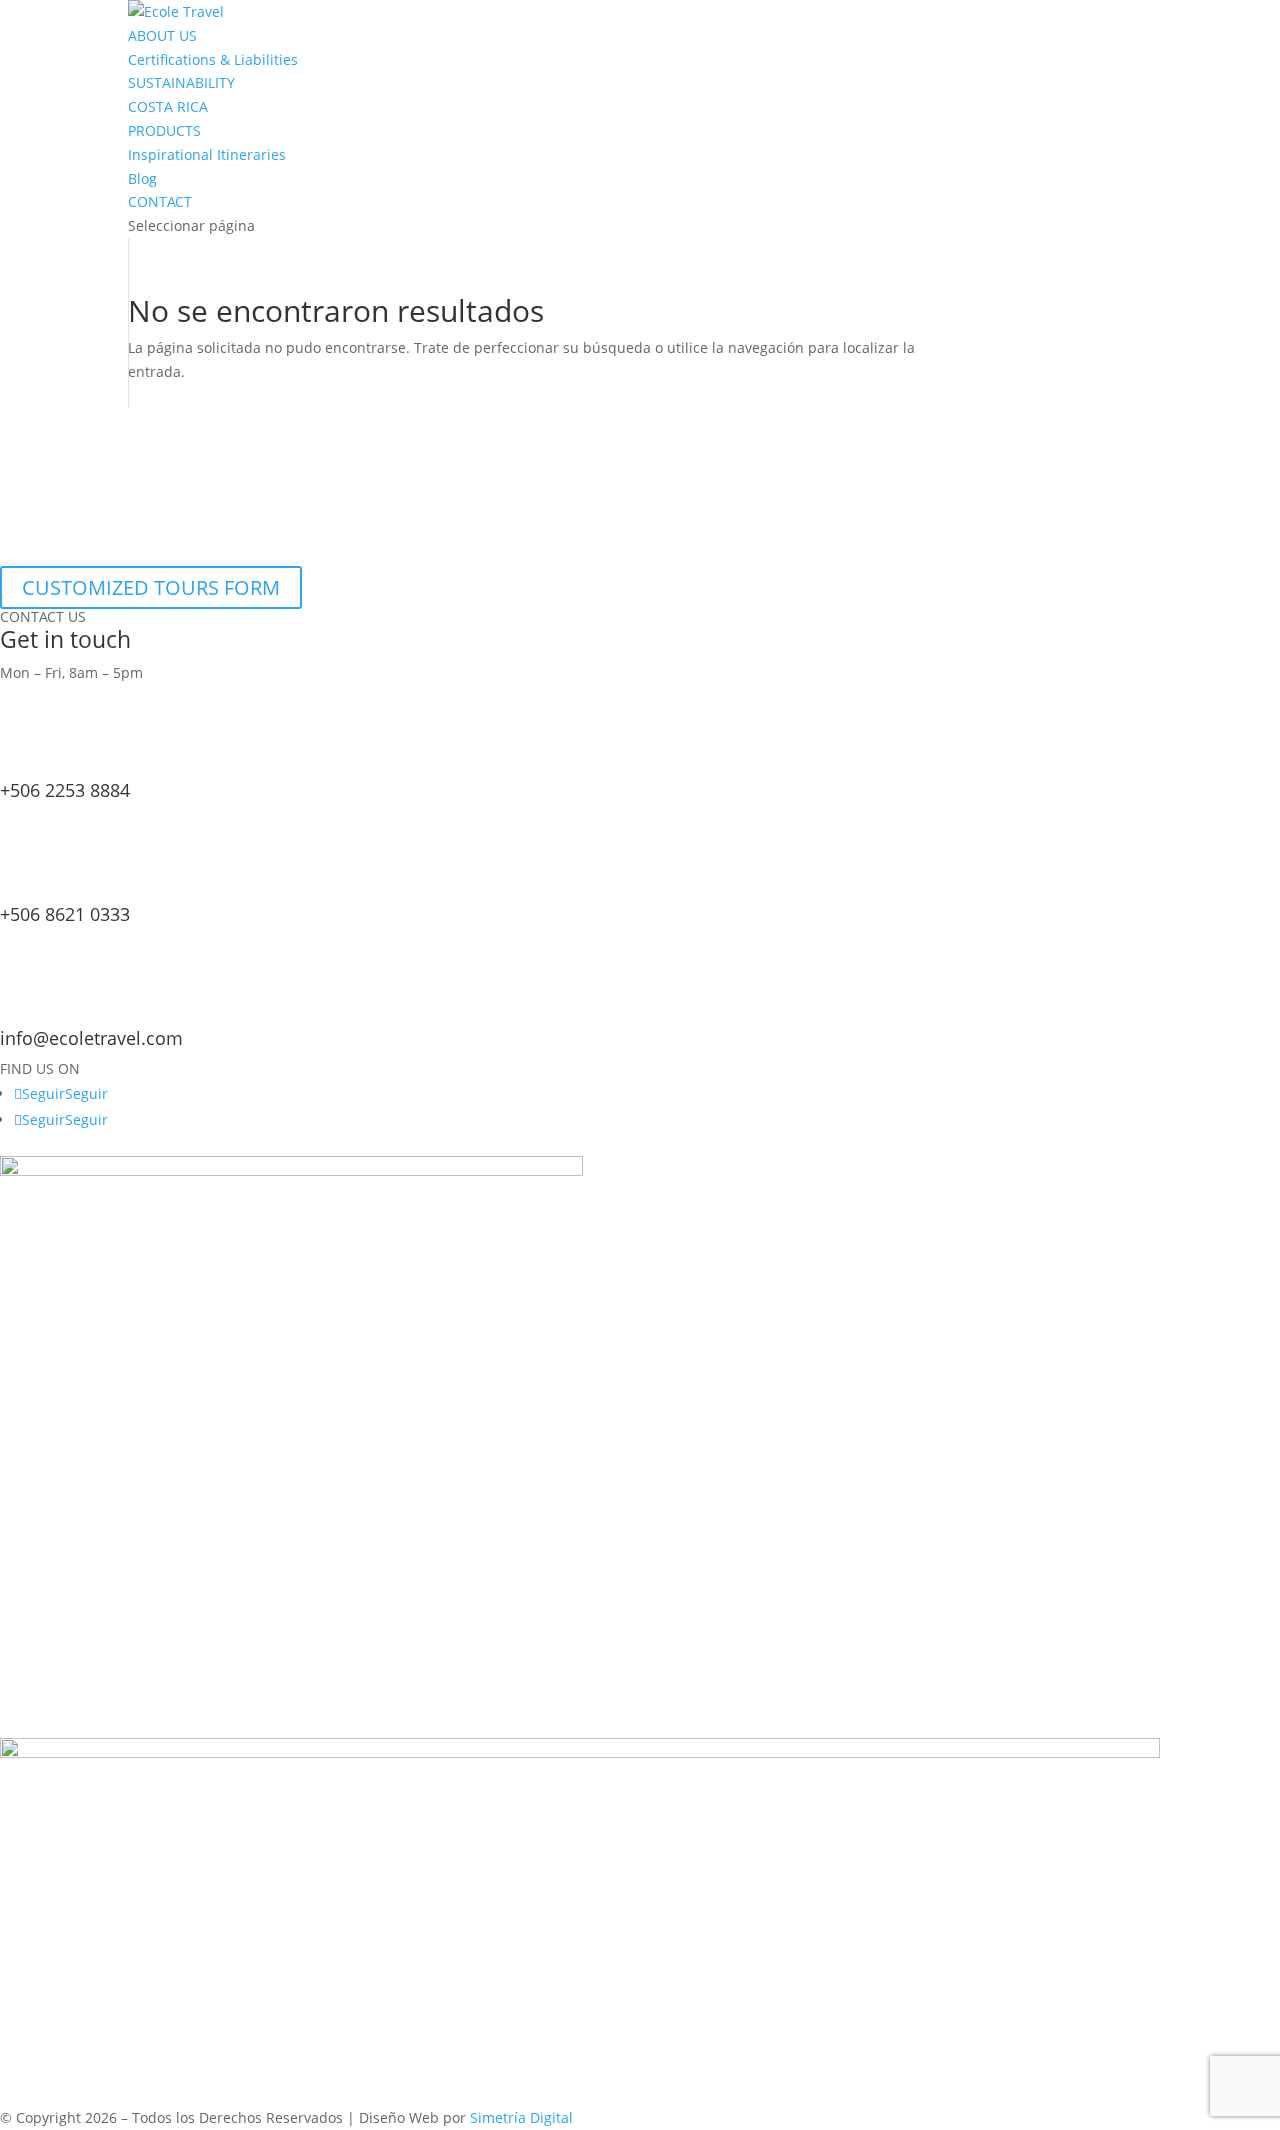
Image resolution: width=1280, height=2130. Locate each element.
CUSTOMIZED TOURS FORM (151, 587)
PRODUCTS (164, 130)
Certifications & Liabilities (213, 59)
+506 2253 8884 (65, 790)
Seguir (86, 1093)
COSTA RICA (168, 106)
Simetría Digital (521, 2117)
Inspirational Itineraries (207, 154)
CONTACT (160, 201)
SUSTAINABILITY (181, 82)
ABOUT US (162, 35)
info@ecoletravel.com (91, 1038)
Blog (142, 178)
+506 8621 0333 (65, 914)
